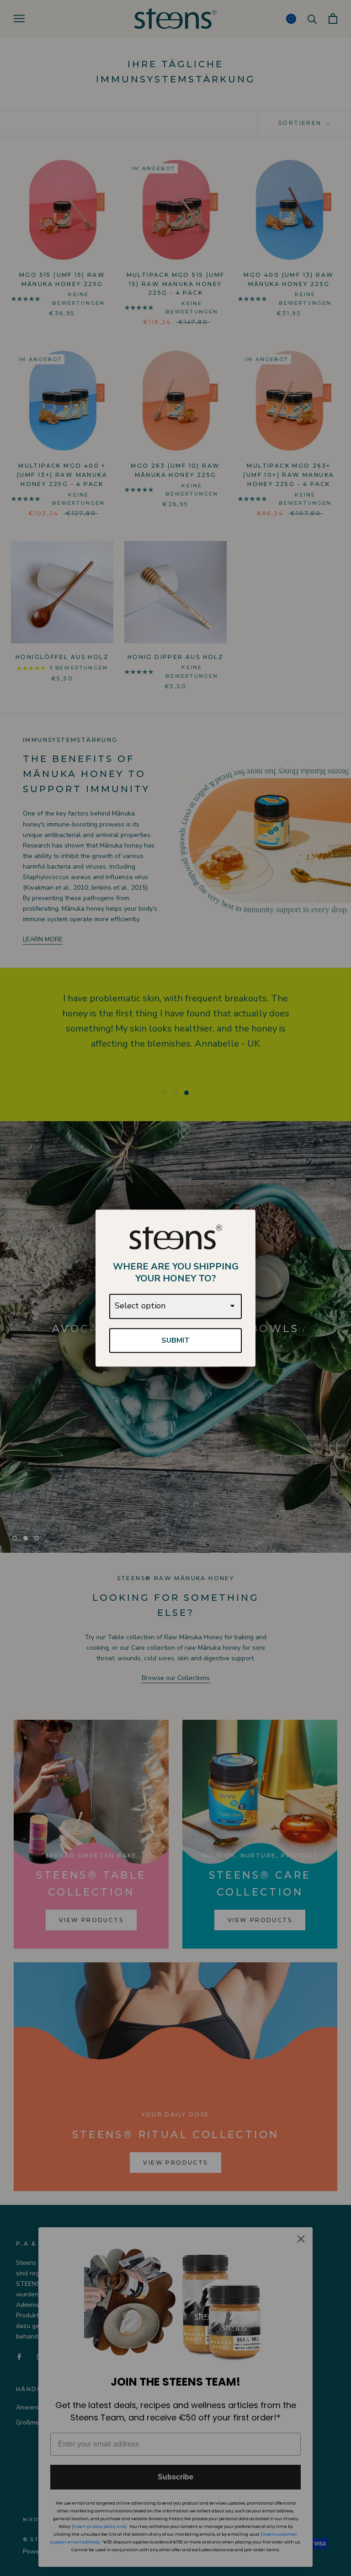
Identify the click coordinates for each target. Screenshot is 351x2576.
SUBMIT (175, 1340)
